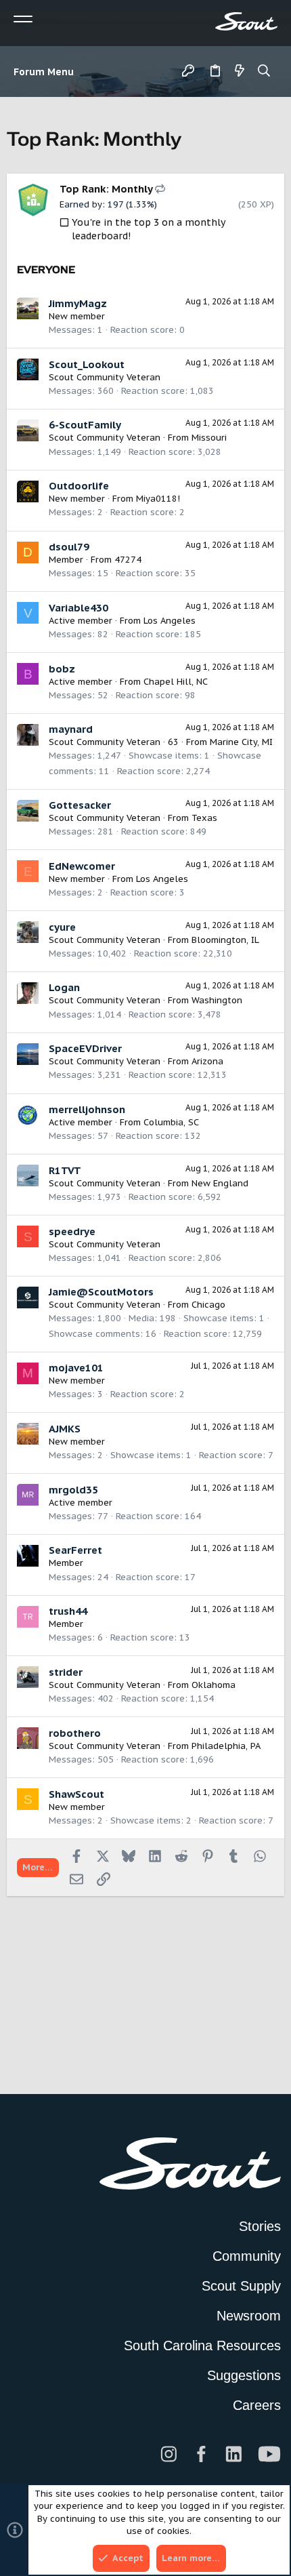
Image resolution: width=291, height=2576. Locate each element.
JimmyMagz (78, 303)
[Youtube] (269, 2454)
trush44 (68, 1611)
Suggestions (244, 2375)
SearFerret (75, 1550)
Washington (217, 1000)
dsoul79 (69, 547)
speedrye (72, 1231)
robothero (75, 1733)
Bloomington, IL (225, 940)
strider (66, 1672)
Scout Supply (241, 2286)
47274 (128, 560)
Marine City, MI (241, 742)
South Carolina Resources (202, 2346)
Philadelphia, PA (226, 1746)
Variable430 (79, 608)
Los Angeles (170, 621)
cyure (62, 927)
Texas (204, 818)
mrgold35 (73, 1490)
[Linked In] (233, 2454)
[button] (47, 72)
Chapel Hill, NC (176, 682)
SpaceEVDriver (85, 1048)
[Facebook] (201, 2454)
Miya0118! (158, 499)
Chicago (208, 1305)
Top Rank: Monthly (107, 189)
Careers (257, 2405)
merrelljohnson (87, 1109)
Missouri (209, 438)
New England (220, 1183)
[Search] (264, 72)
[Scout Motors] (246, 21)
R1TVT (65, 1170)
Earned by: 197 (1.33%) (108, 204)
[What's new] (240, 72)
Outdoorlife (79, 486)
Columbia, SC (171, 1122)
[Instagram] (169, 2454)
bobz (62, 669)
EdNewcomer (82, 866)
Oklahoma (214, 1685)
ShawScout (76, 1794)
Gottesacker (80, 805)
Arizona (207, 1061)
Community (247, 2256)
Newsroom (249, 2316)
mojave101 (76, 1368)
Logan (64, 987)
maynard (71, 729)
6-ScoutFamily (85, 425)
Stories (260, 2226)
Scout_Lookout (87, 364)
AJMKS (65, 1429)
